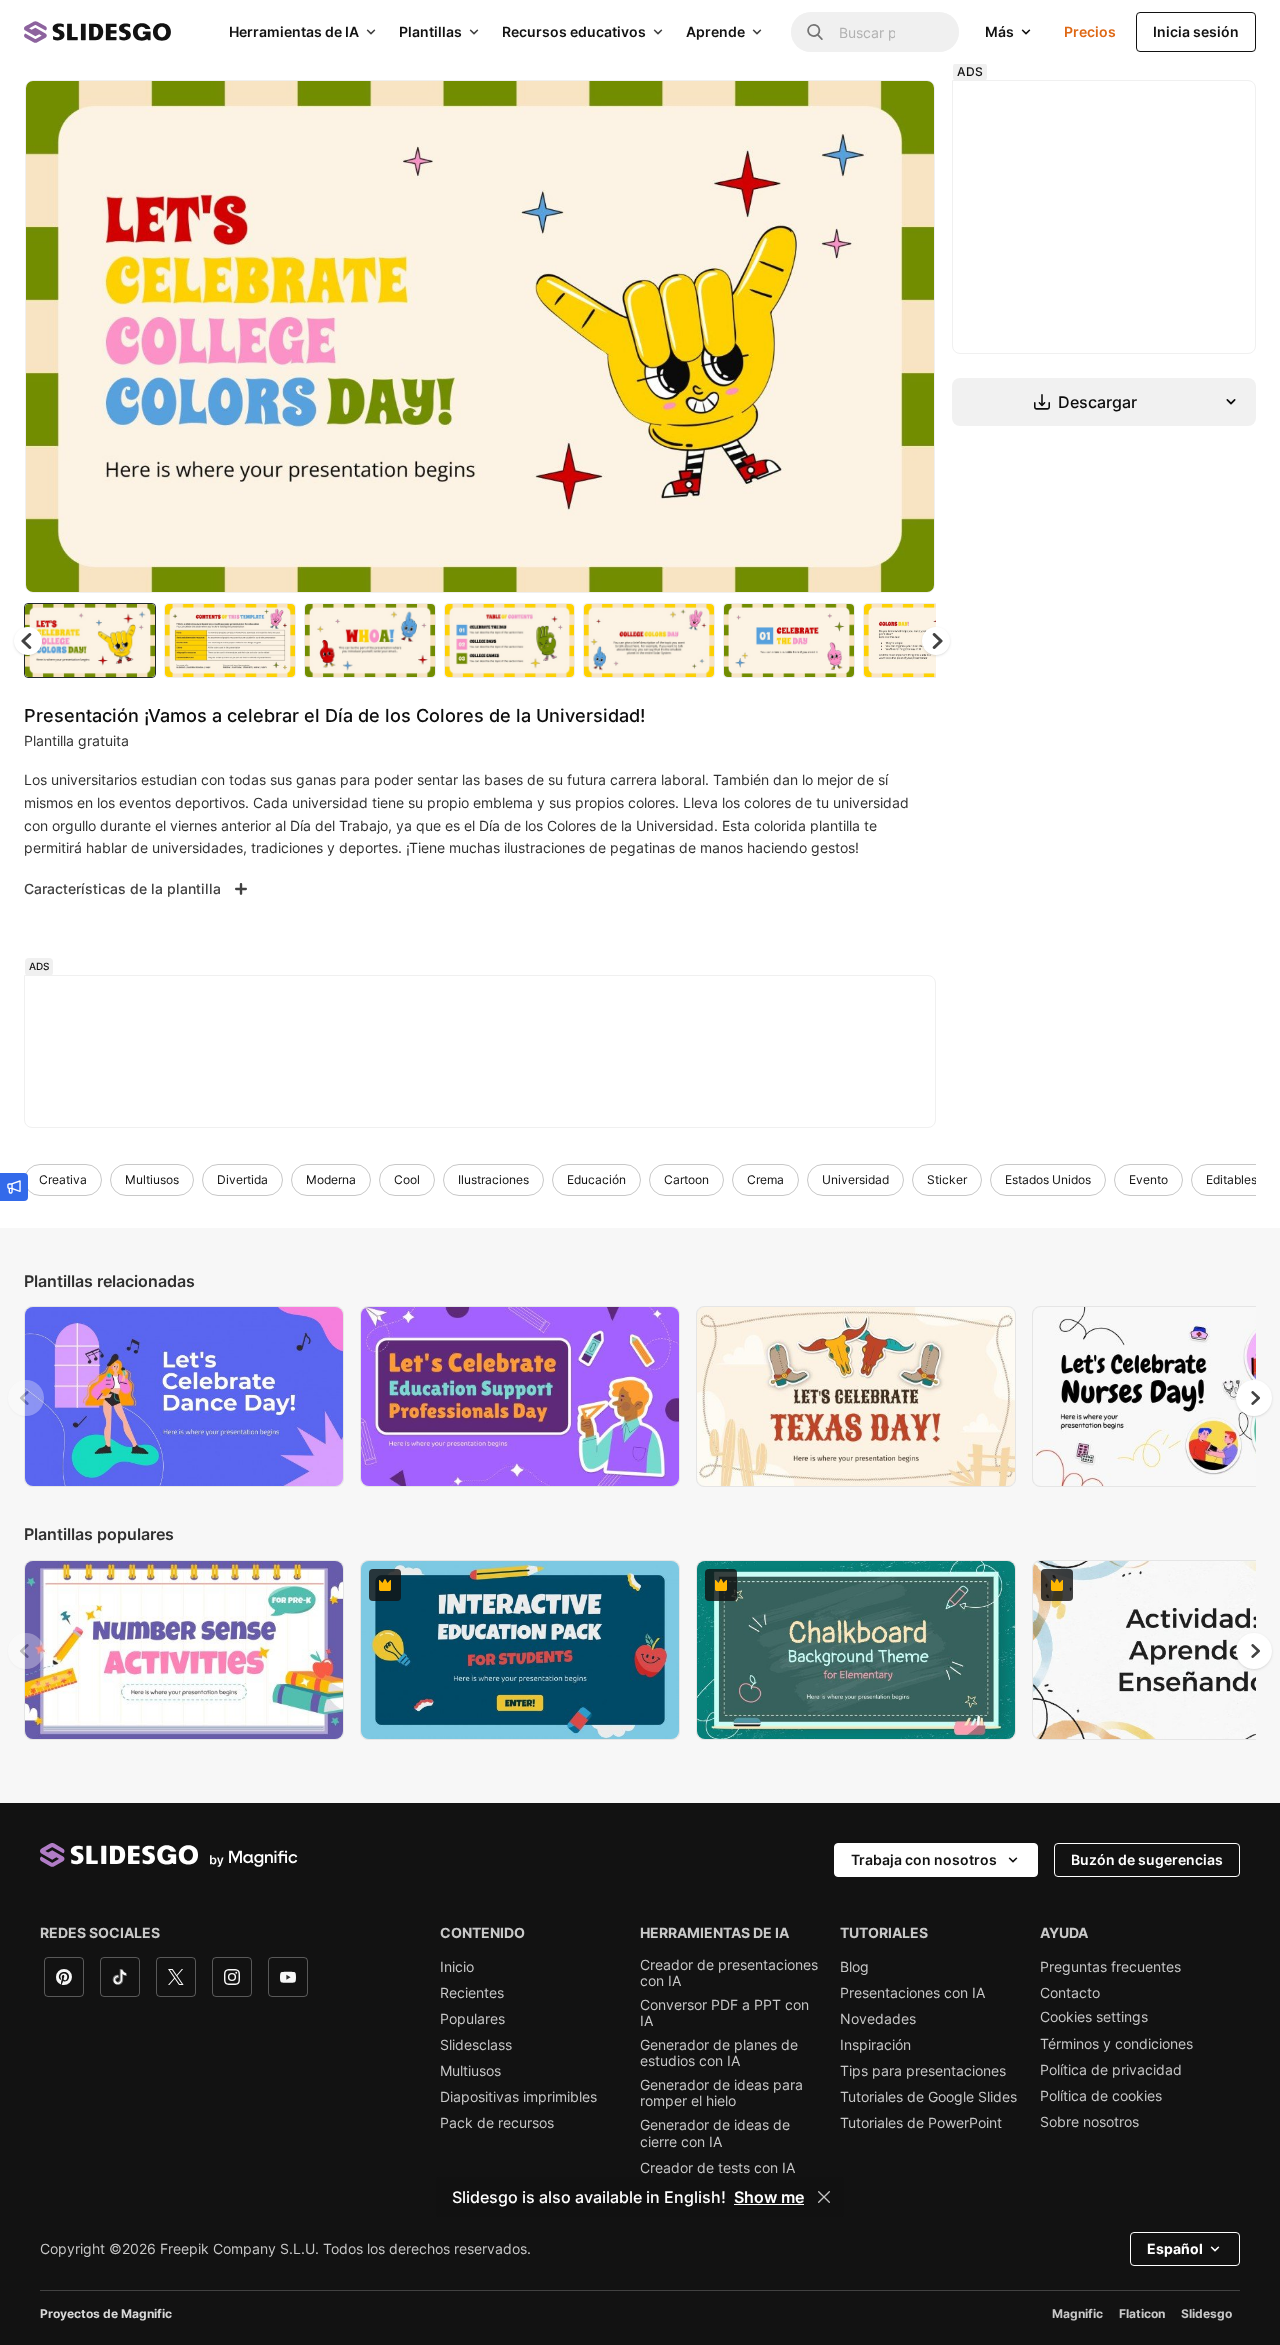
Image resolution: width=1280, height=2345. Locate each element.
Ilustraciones (493, 1179)
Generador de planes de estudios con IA (719, 2053)
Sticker (947, 1179)
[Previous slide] (26, 1398)
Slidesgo (1206, 2313)
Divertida (242, 1179)
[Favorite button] (849, 112)
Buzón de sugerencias (1147, 1859)
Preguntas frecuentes (1110, 1967)
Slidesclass (476, 2045)
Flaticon (1142, 2313)
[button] (936, 641)
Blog (854, 1967)
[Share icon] (901, 112)
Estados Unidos (1048, 1179)
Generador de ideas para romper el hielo (721, 2093)
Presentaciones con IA (912, 1993)
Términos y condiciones (1116, 2044)
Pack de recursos (497, 2123)
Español (1175, 2248)
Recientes (472, 1993)
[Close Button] (824, 2197)
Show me (769, 2197)
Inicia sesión (1196, 31)
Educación (596, 1179)
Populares (472, 2019)
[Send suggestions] (14, 1187)
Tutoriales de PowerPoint (921, 2123)
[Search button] (815, 32)
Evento (1148, 1179)
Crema (765, 1179)
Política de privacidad (1111, 2070)
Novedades (878, 2019)
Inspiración (875, 2045)
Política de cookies (1101, 2096)
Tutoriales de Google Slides (928, 2097)
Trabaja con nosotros (924, 1859)
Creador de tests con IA (717, 2168)
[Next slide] (905, 337)
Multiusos (152, 1179)
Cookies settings (1094, 2017)
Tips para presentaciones (923, 2071)
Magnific (1077, 2313)
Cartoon (686, 1179)
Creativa (63, 1179)
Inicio (457, 1967)
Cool (407, 1179)
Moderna (331, 1179)
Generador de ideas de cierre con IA (715, 2133)
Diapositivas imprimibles (518, 2097)
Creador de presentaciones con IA (729, 1973)
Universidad (855, 1179)
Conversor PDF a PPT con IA (724, 2013)
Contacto (1070, 1993)
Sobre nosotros (1089, 2122)
